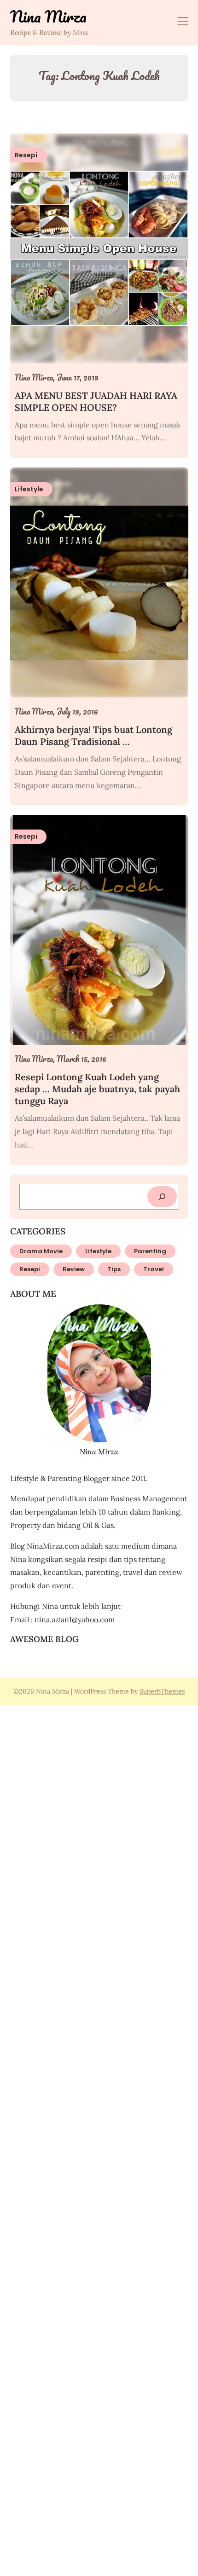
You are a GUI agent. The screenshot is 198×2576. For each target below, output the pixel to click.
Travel (154, 1269)
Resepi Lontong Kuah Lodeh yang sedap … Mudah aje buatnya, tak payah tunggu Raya (97, 1089)
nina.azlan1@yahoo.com (75, 1619)
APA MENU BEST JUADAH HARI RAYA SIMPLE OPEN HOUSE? (96, 401)
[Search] (162, 1197)
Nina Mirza (48, 17)
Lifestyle (98, 1251)
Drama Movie (41, 1251)
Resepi (30, 1269)
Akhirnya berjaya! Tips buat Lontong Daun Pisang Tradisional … (93, 735)
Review (74, 1269)
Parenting (150, 1251)
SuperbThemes (162, 1691)
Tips (114, 1269)
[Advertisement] (99, 2139)
